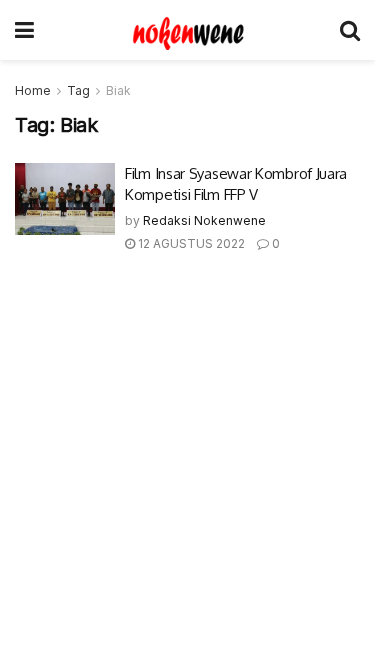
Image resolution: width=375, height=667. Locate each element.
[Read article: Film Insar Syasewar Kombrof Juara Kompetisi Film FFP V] (65, 199)
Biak (118, 90)
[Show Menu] (24, 30)
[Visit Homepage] (187, 30)
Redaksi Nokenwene (204, 220)
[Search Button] (350, 30)
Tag (78, 90)
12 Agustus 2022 (190, 243)
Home (33, 90)
